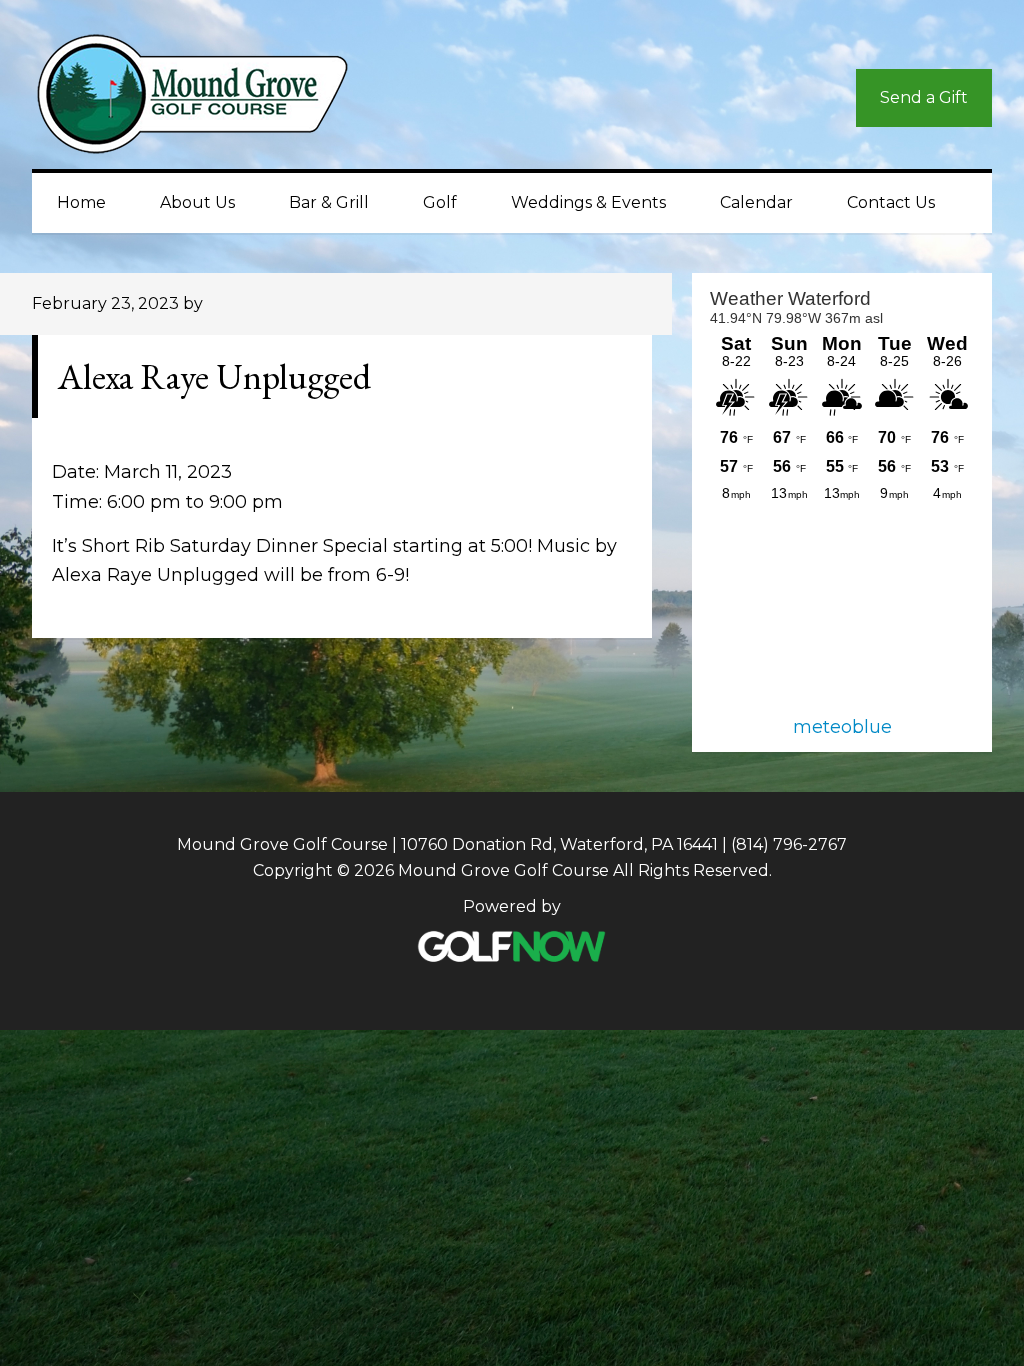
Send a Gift (924, 97)
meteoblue (842, 727)
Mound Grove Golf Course (212, 99)
